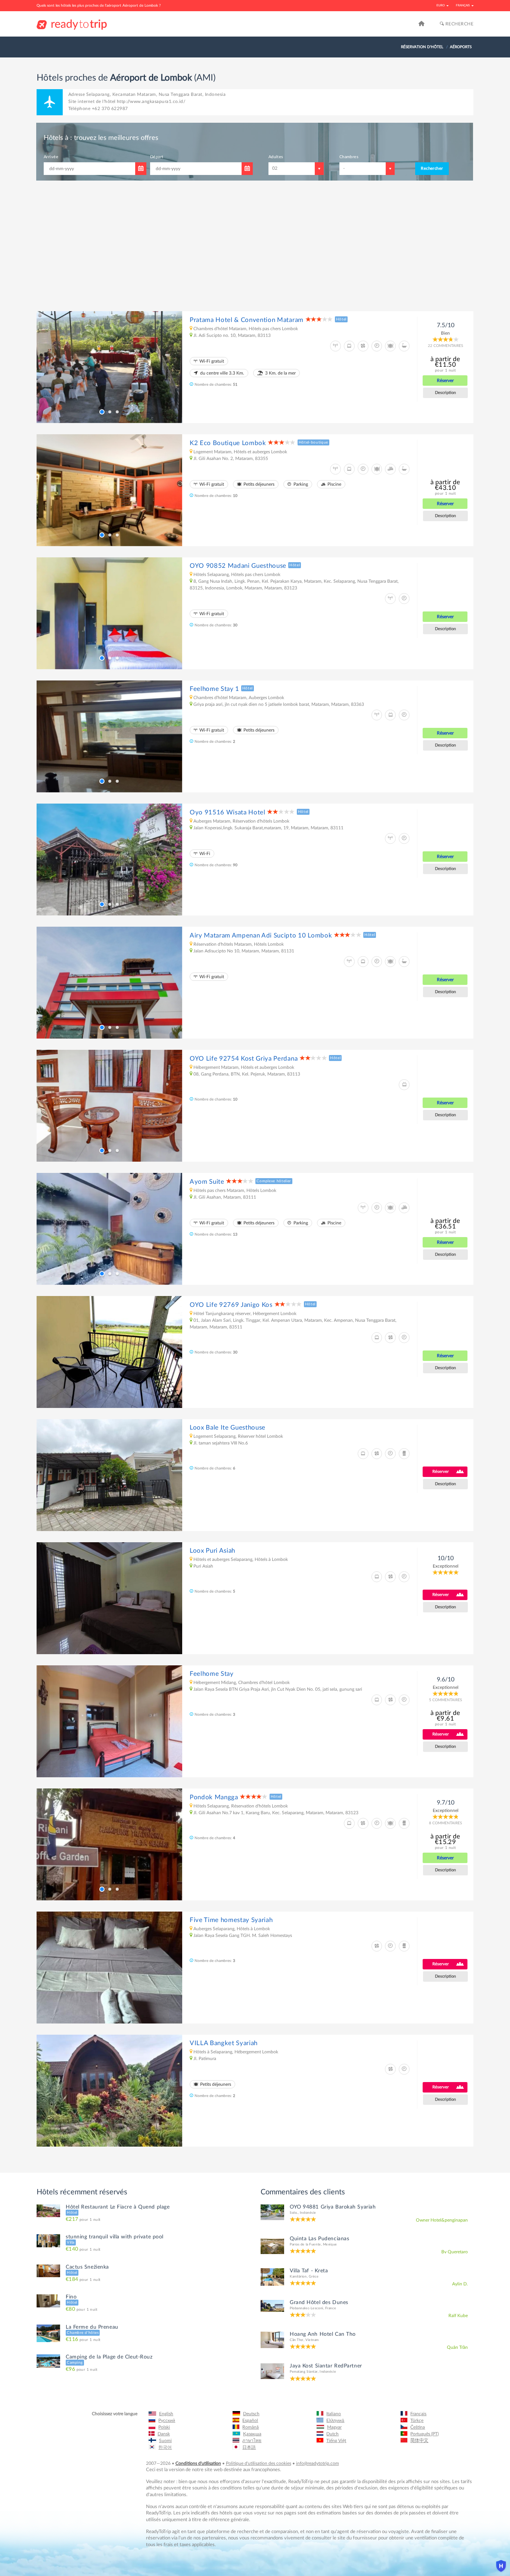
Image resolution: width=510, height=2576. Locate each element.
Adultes (277, 553)
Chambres (324, 553)
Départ (202, 553)
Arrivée (135, 553)
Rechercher (367, 565)
